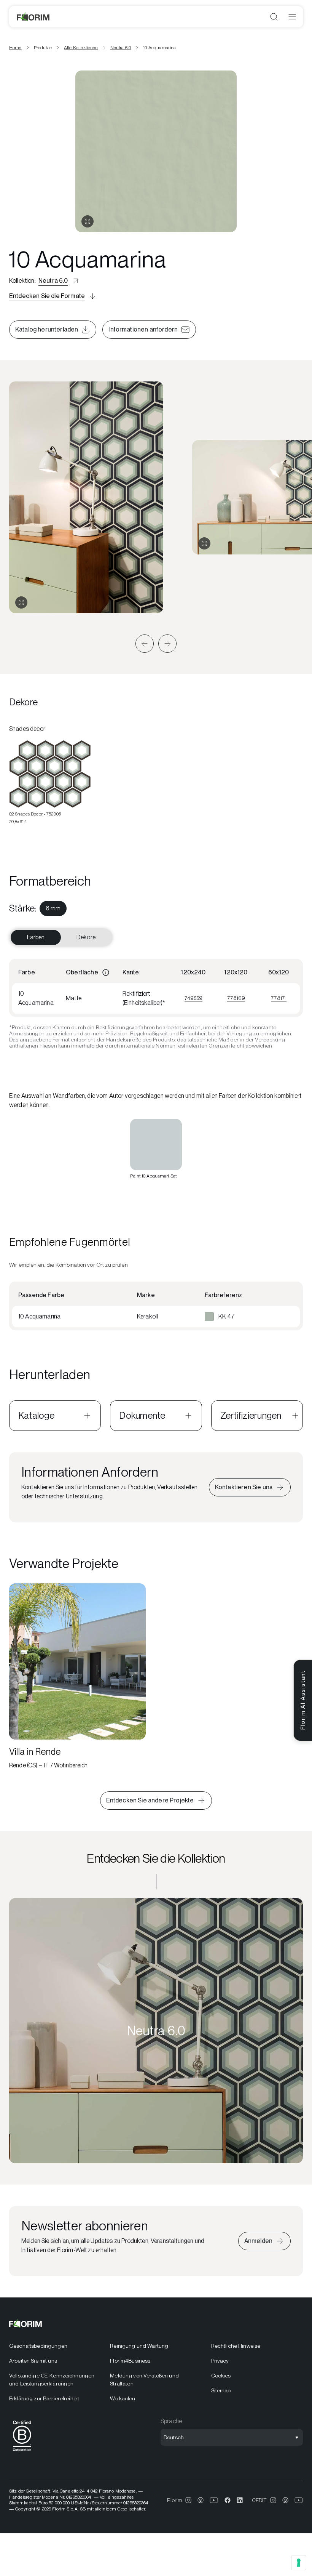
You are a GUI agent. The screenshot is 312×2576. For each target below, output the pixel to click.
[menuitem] (53, 908)
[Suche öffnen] (274, 17)
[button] (145, 644)
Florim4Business (130, 2361)
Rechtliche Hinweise (236, 2346)
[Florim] (33, 17)
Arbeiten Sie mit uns (33, 2361)
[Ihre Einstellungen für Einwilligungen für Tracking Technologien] (299, 2563)
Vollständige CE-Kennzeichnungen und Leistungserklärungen (52, 2380)
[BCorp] (22, 2453)
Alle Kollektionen (81, 48)
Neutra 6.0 (121, 48)
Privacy (220, 2361)
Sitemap (221, 2390)
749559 (193, 998)
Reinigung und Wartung (139, 2346)
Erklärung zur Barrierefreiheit (44, 2398)
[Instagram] (188, 2500)
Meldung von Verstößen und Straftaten (144, 2380)
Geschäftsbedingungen (38, 2346)
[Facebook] (228, 2500)
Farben (36, 937)
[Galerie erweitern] (21, 602)
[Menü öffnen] (292, 17)
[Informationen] (106, 972)
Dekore (86, 937)
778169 (236, 998)
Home (15, 48)
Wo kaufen (123, 2398)
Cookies (221, 2376)
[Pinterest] (201, 2500)
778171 (279, 998)
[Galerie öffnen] (88, 221)
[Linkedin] (240, 2500)
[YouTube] (214, 2500)
